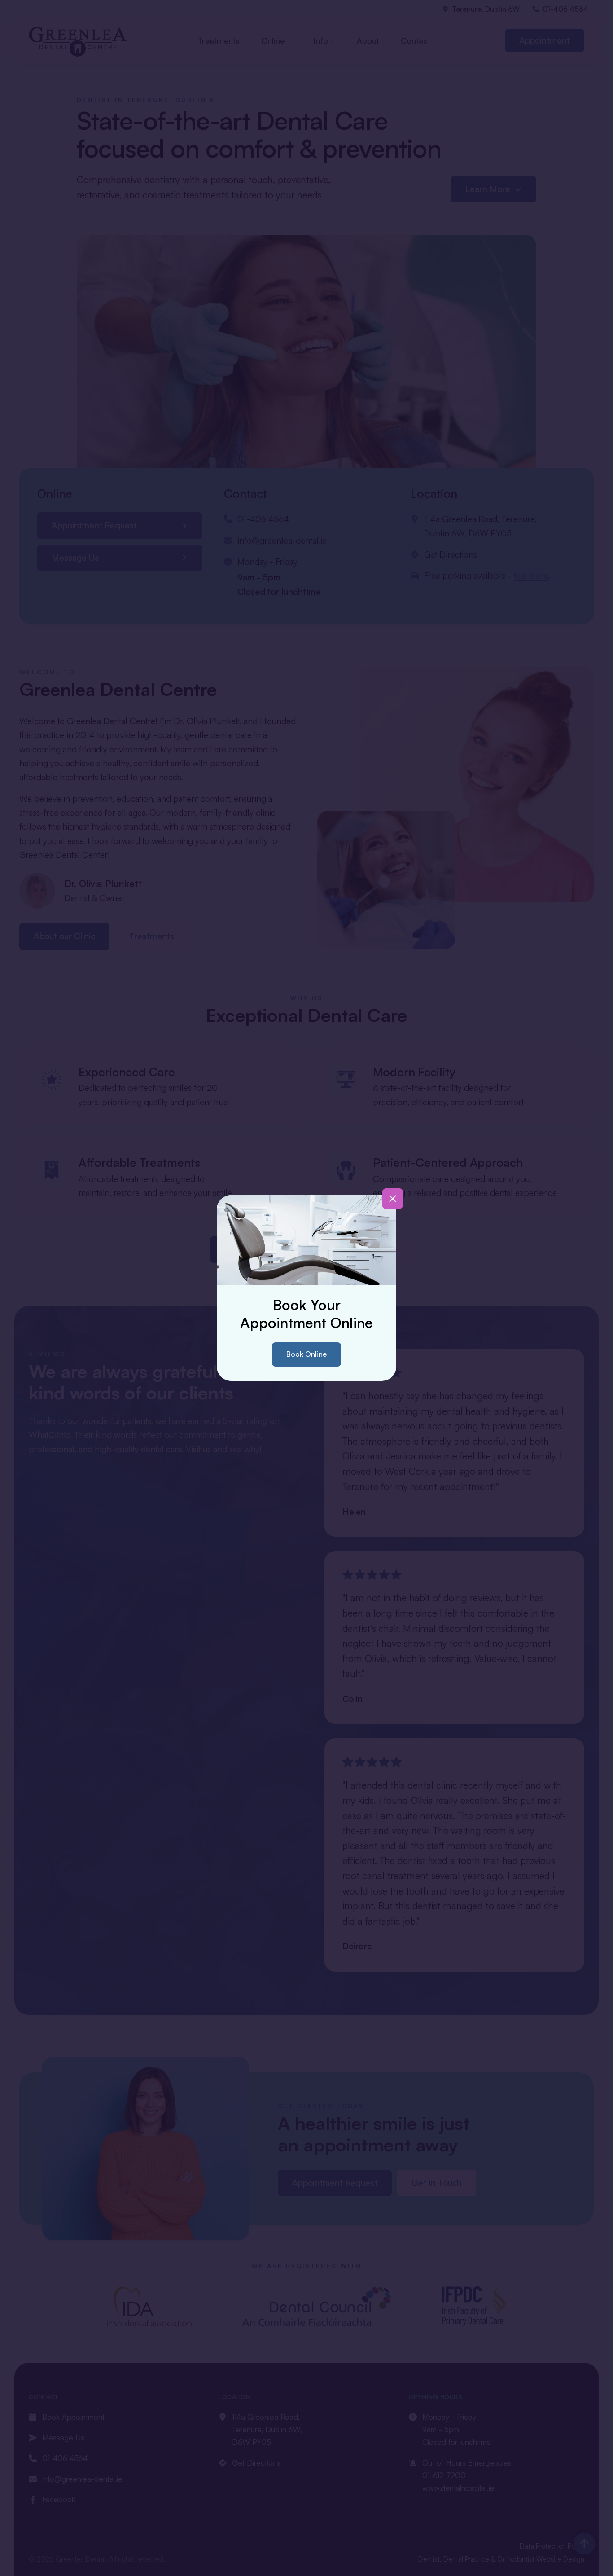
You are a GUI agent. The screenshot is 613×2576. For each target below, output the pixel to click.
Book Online (306, 1354)
